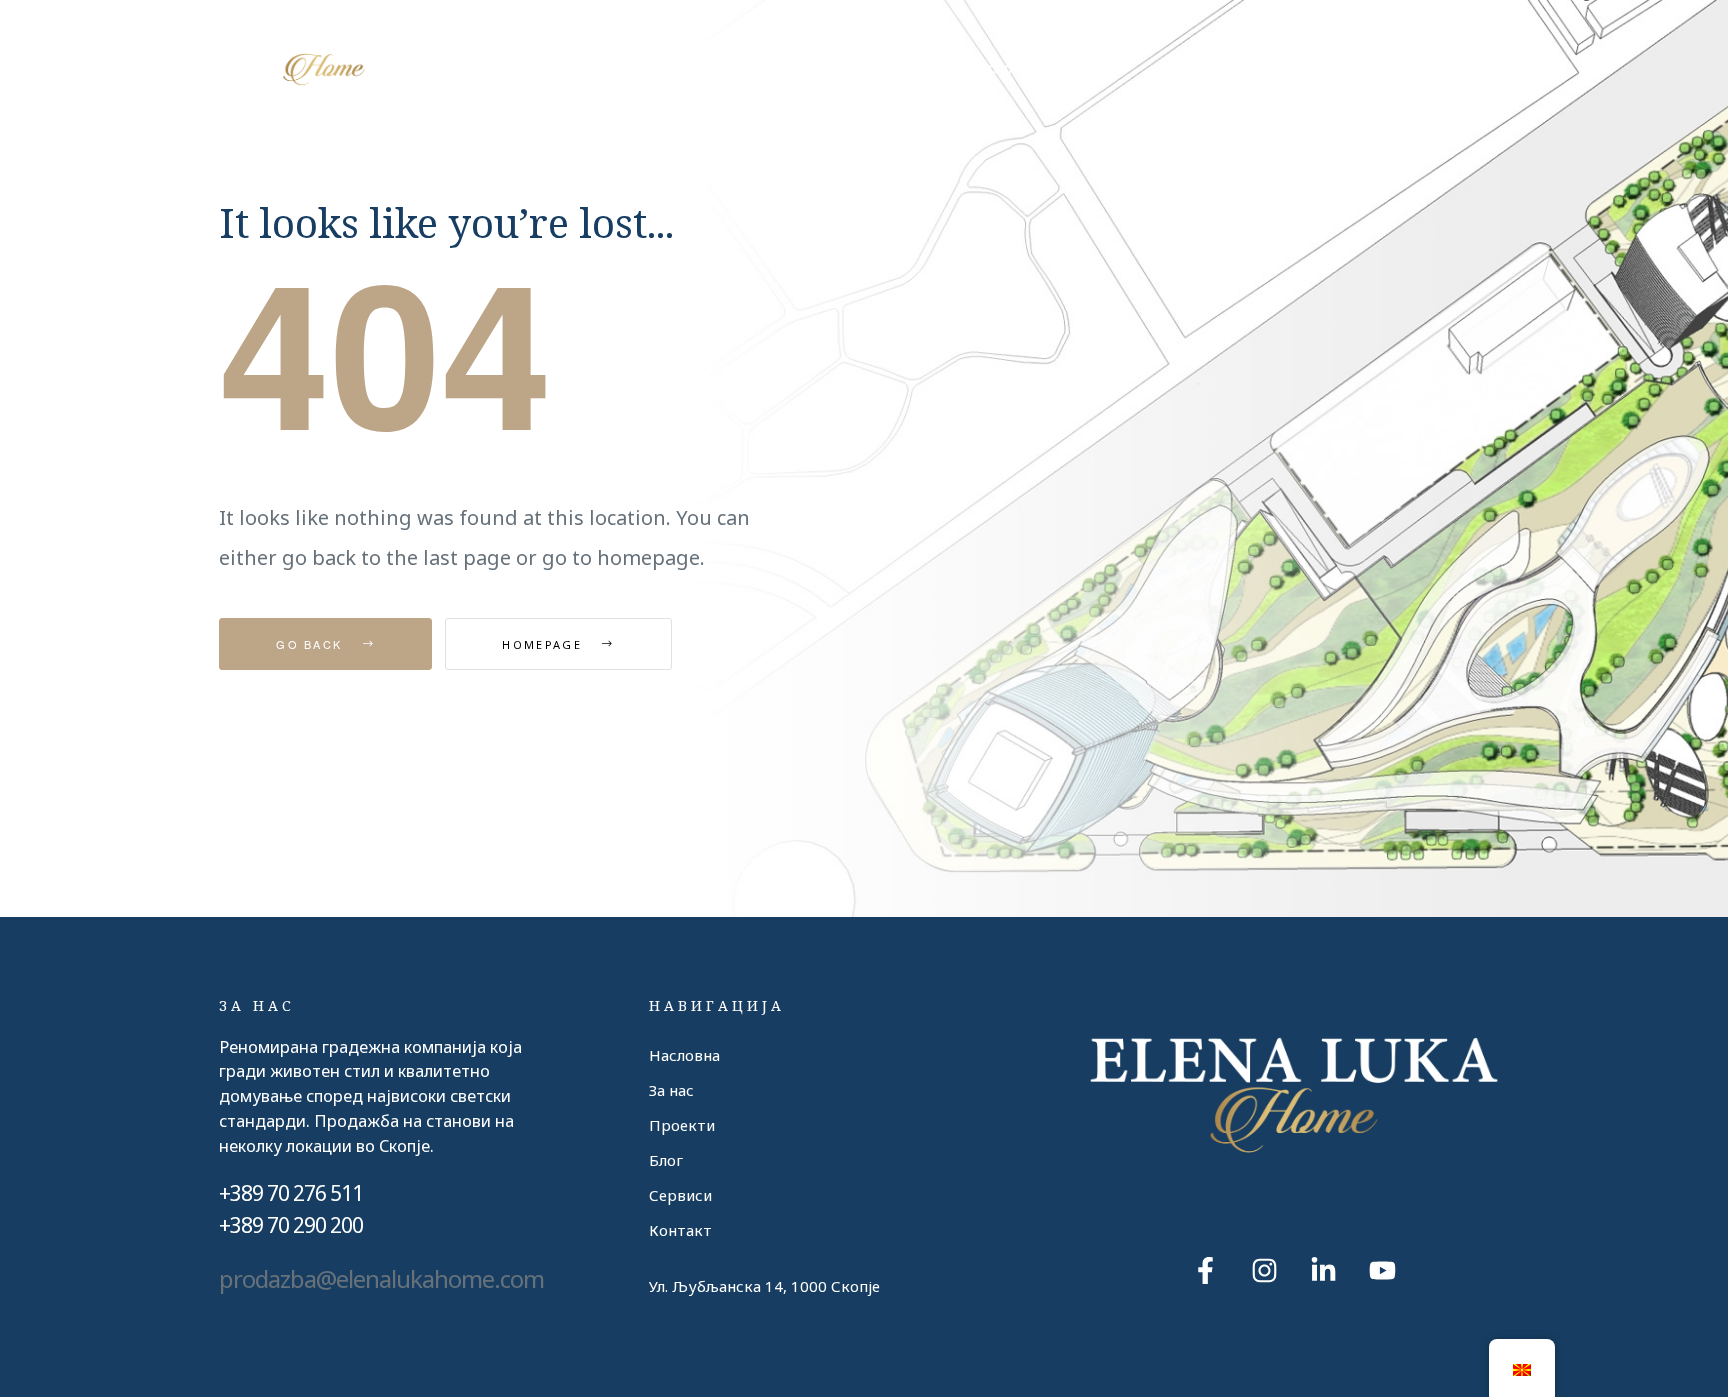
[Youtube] (1382, 1270)
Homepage (544, 644)
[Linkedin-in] (1323, 1270)
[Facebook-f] (1205, 1270)
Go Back (311, 644)
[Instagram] (1264, 1270)
